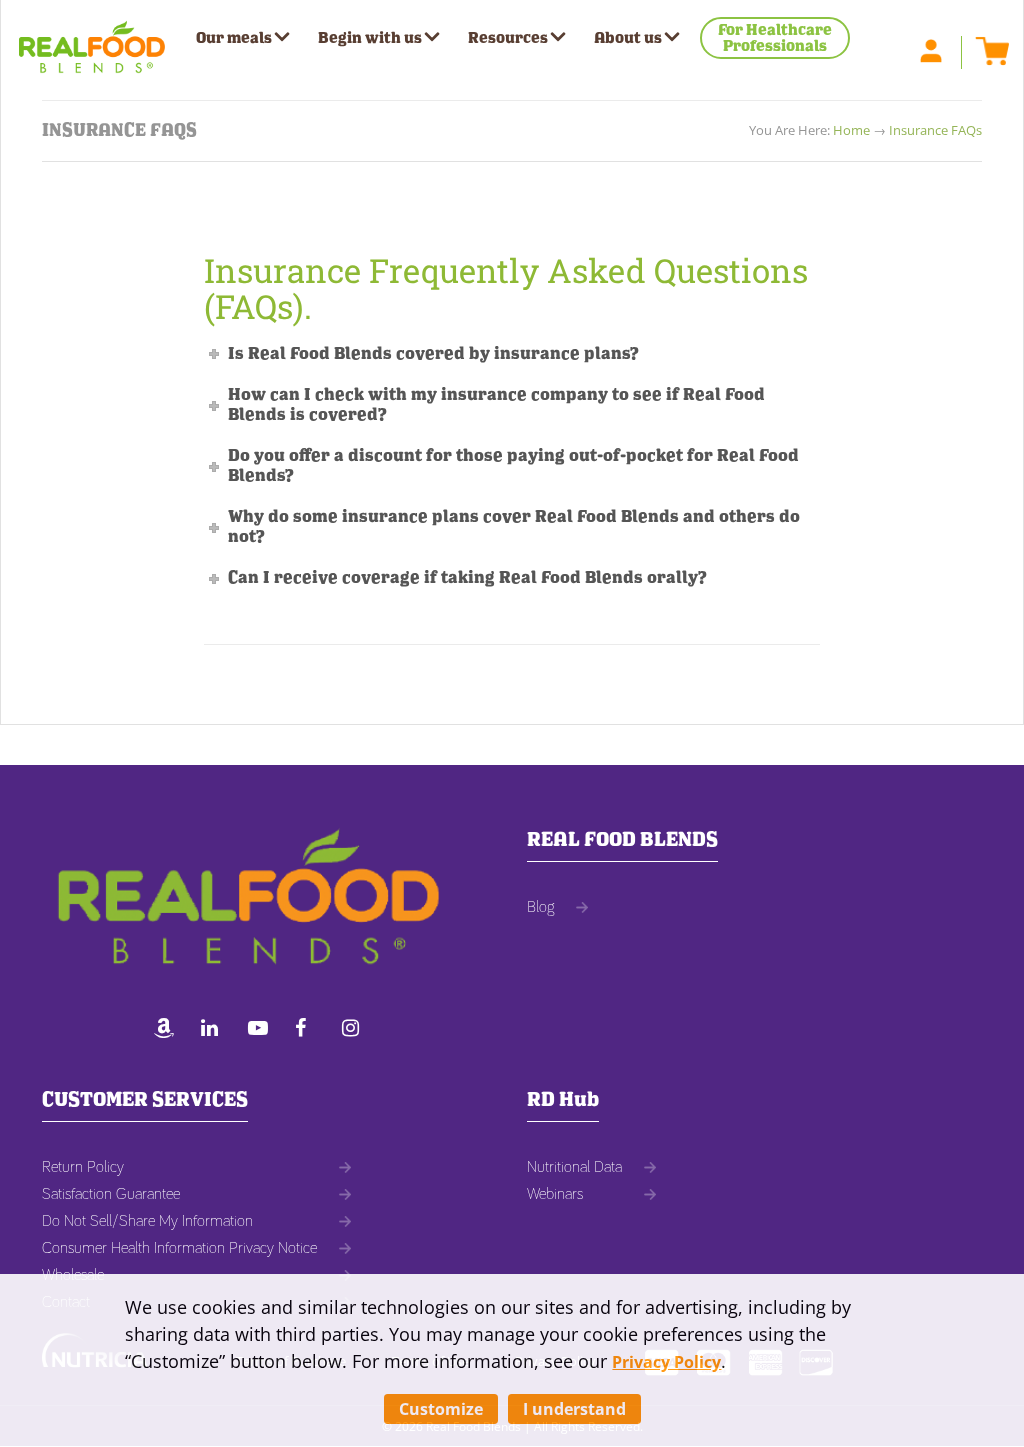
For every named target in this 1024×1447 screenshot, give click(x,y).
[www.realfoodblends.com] (92, 40)
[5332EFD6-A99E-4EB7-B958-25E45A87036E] (169, 1030)
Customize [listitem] (441, 1409)
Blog (540, 907)
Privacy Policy (666, 1362)
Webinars (555, 1194)
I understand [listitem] (574, 1409)
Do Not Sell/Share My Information (147, 1221)
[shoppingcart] (987, 49)
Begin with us (370, 38)
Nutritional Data (574, 1167)
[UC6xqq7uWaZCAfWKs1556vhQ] (263, 1030)
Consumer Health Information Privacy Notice (179, 1248)
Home (851, 130)
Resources (508, 38)
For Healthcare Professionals (775, 38)
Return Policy (83, 1167)
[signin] (941, 49)
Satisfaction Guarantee (111, 1194)
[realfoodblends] (216, 1030)
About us (628, 38)
